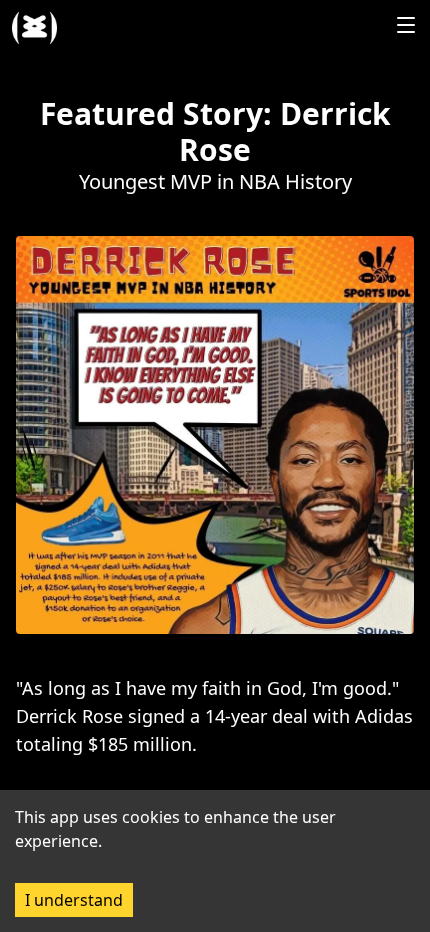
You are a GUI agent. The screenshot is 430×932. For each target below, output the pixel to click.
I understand (74, 900)
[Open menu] (406, 25)
